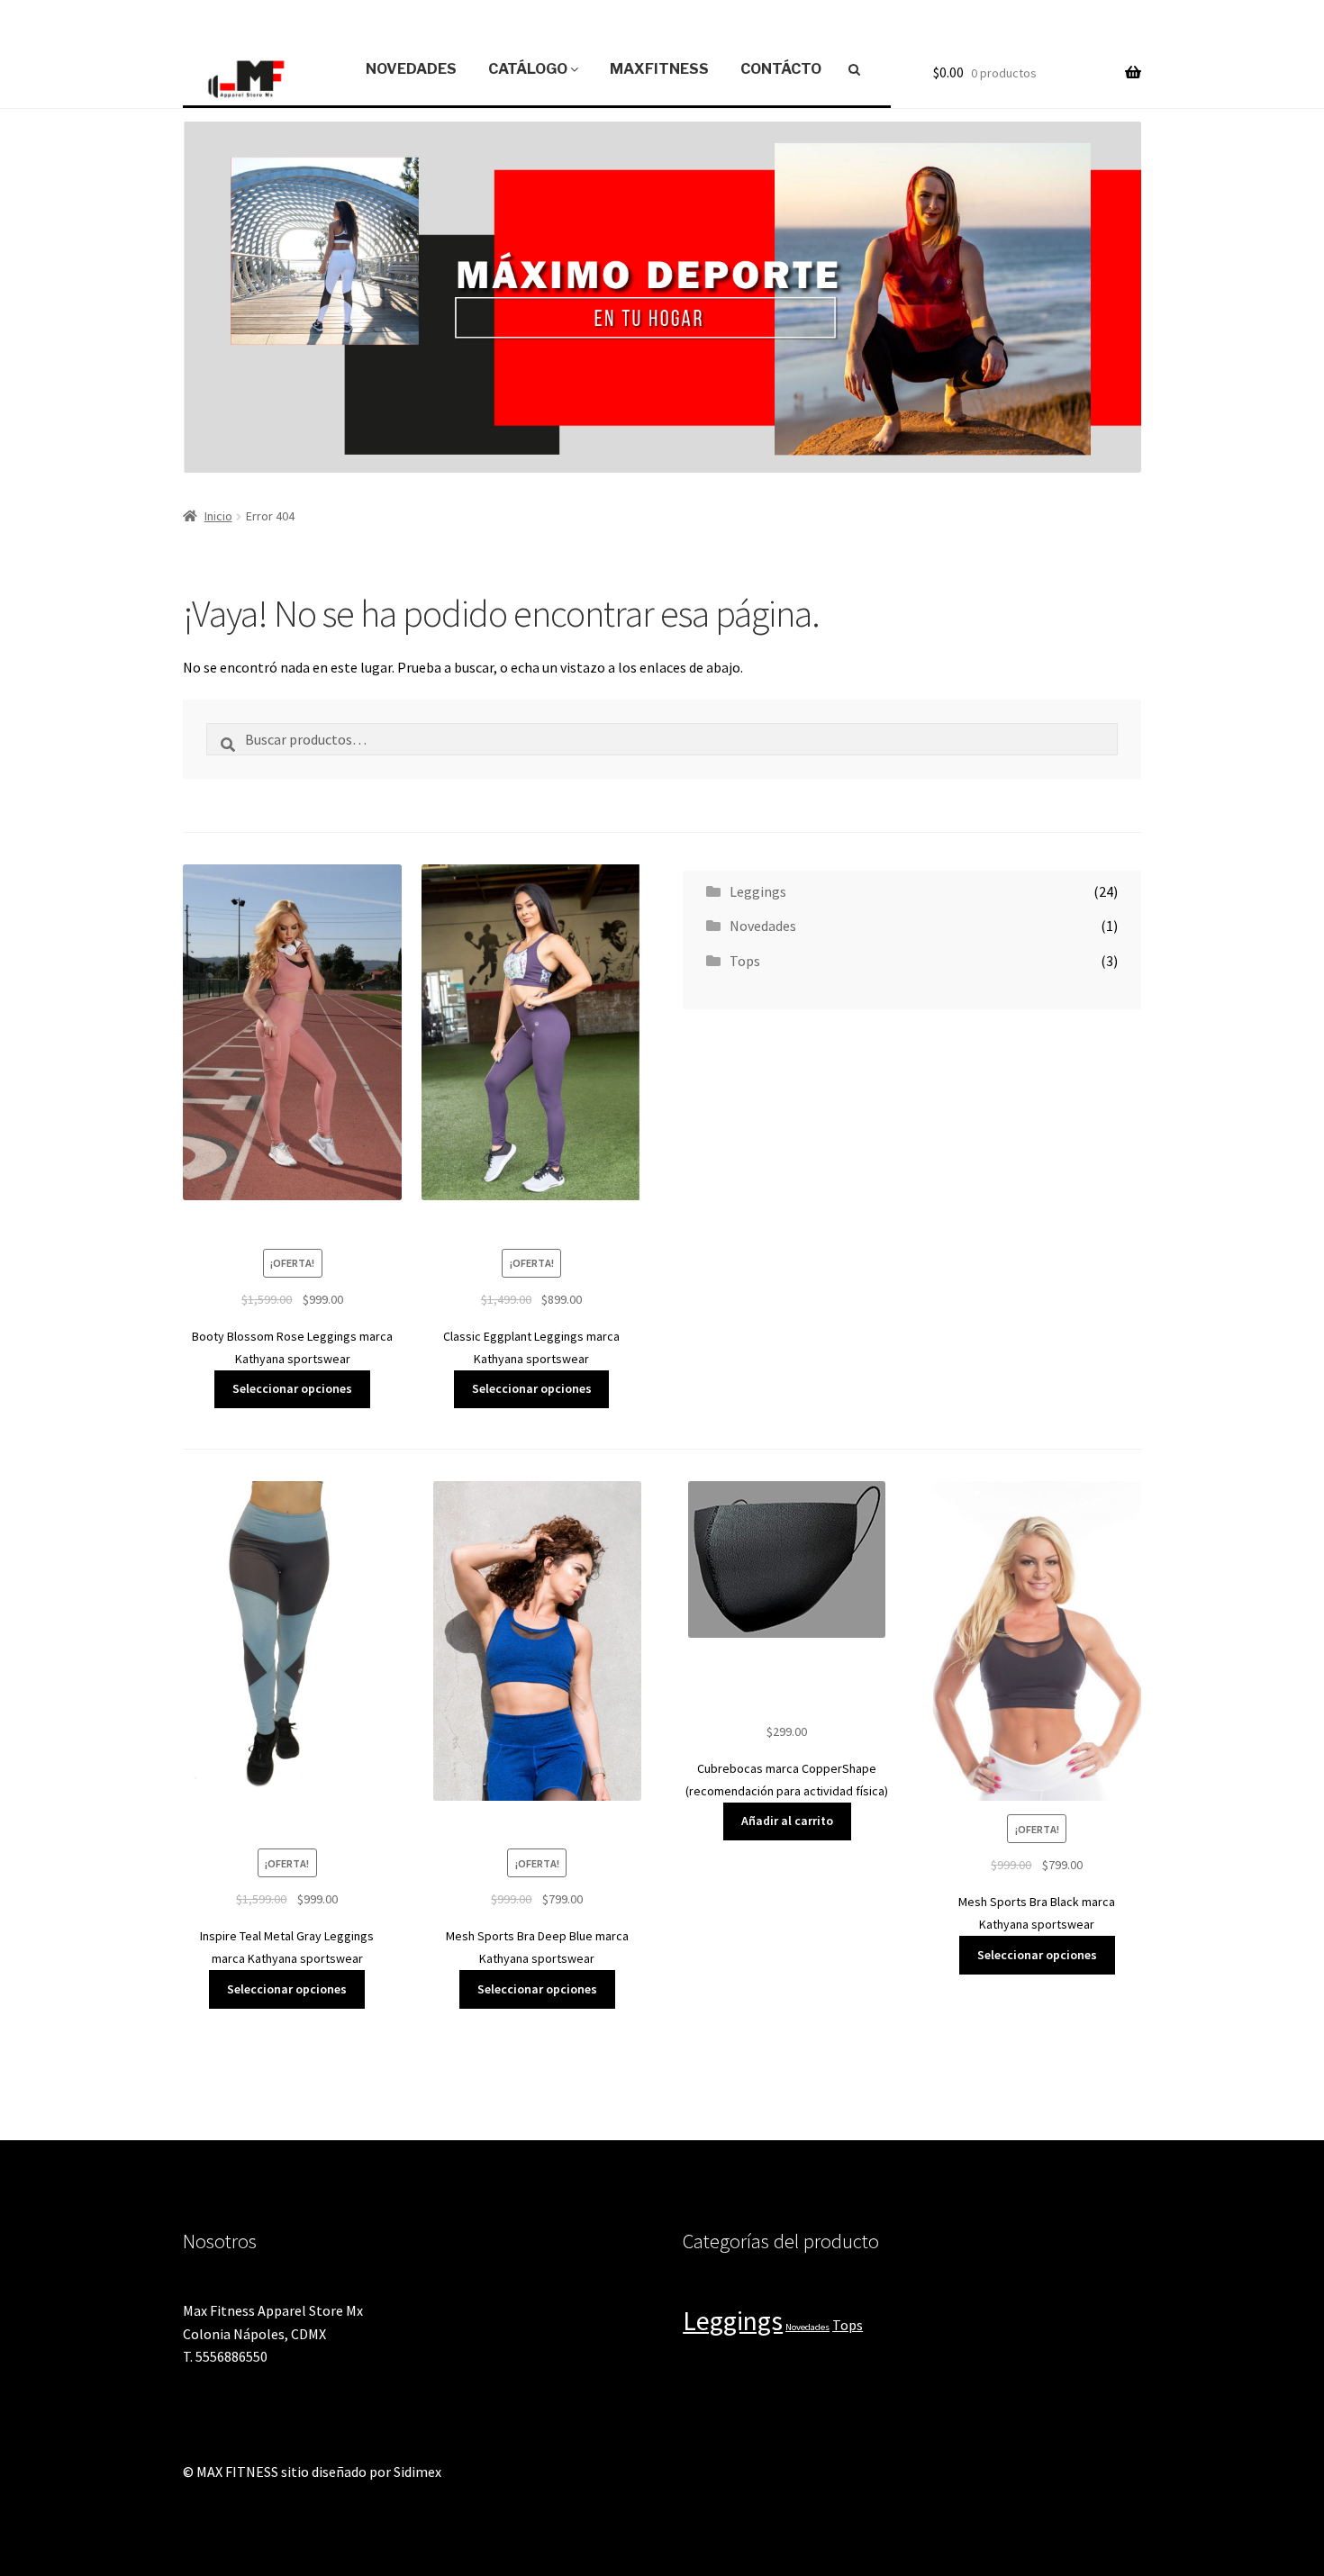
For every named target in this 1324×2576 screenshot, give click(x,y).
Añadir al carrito (787, 1821)
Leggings (758, 891)
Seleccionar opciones (292, 1388)
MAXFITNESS (659, 69)
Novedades (763, 926)
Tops (745, 961)
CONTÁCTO (781, 69)
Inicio (218, 516)
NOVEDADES (411, 69)
